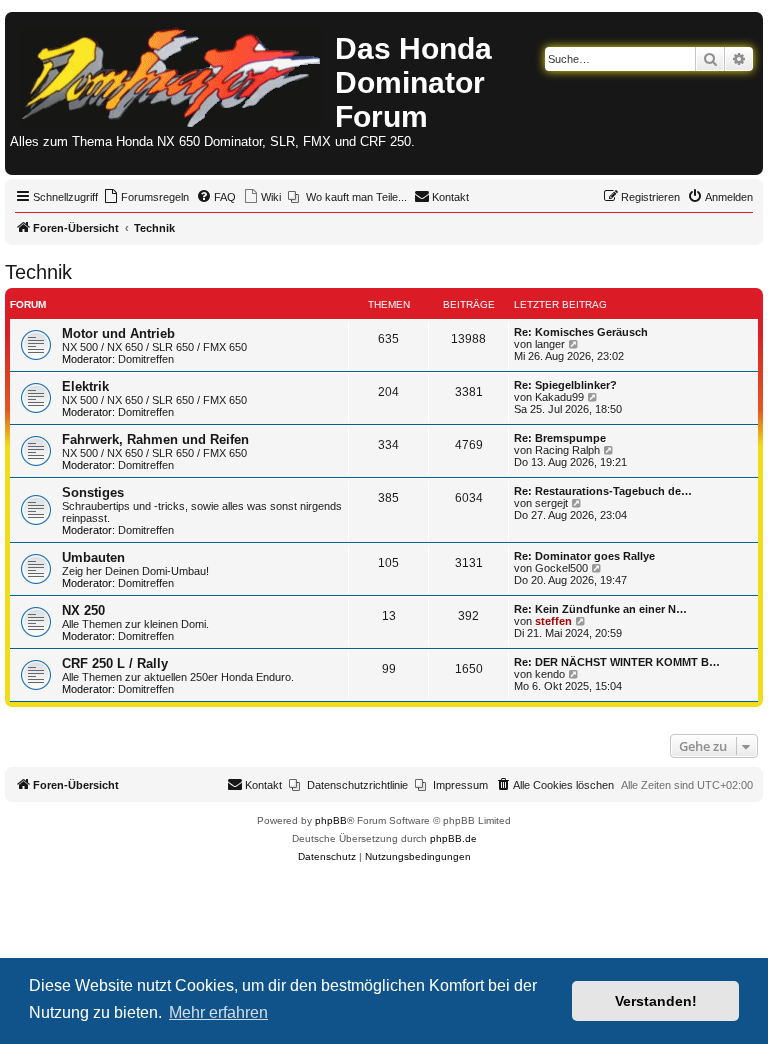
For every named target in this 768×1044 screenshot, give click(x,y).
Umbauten (93, 557)
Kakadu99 (559, 397)
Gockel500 (561, 568)
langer (550, 344)
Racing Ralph (567, 450)
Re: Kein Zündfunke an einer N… (600, 609)
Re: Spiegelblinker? (565, 385)
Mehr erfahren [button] (218, 1012)
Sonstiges (93, 492)
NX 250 (83, 610)
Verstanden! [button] (656, 1001)
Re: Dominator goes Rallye (584, 556)
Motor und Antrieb (118, 333)
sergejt (551, 503)
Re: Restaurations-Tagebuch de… (603, 491)
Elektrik (85, 386)
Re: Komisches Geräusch (581, 332)
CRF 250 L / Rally (115, 663)
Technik (38, 272)
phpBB (331, 820)
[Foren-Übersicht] (172, 73)
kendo (550, 674)
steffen (553, 621)
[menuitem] (146, 197)
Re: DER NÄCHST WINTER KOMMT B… (617, 662)
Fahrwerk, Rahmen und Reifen (155, 439)
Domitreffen (146, 359)
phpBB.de (453, 838)
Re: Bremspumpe (560, 438)
